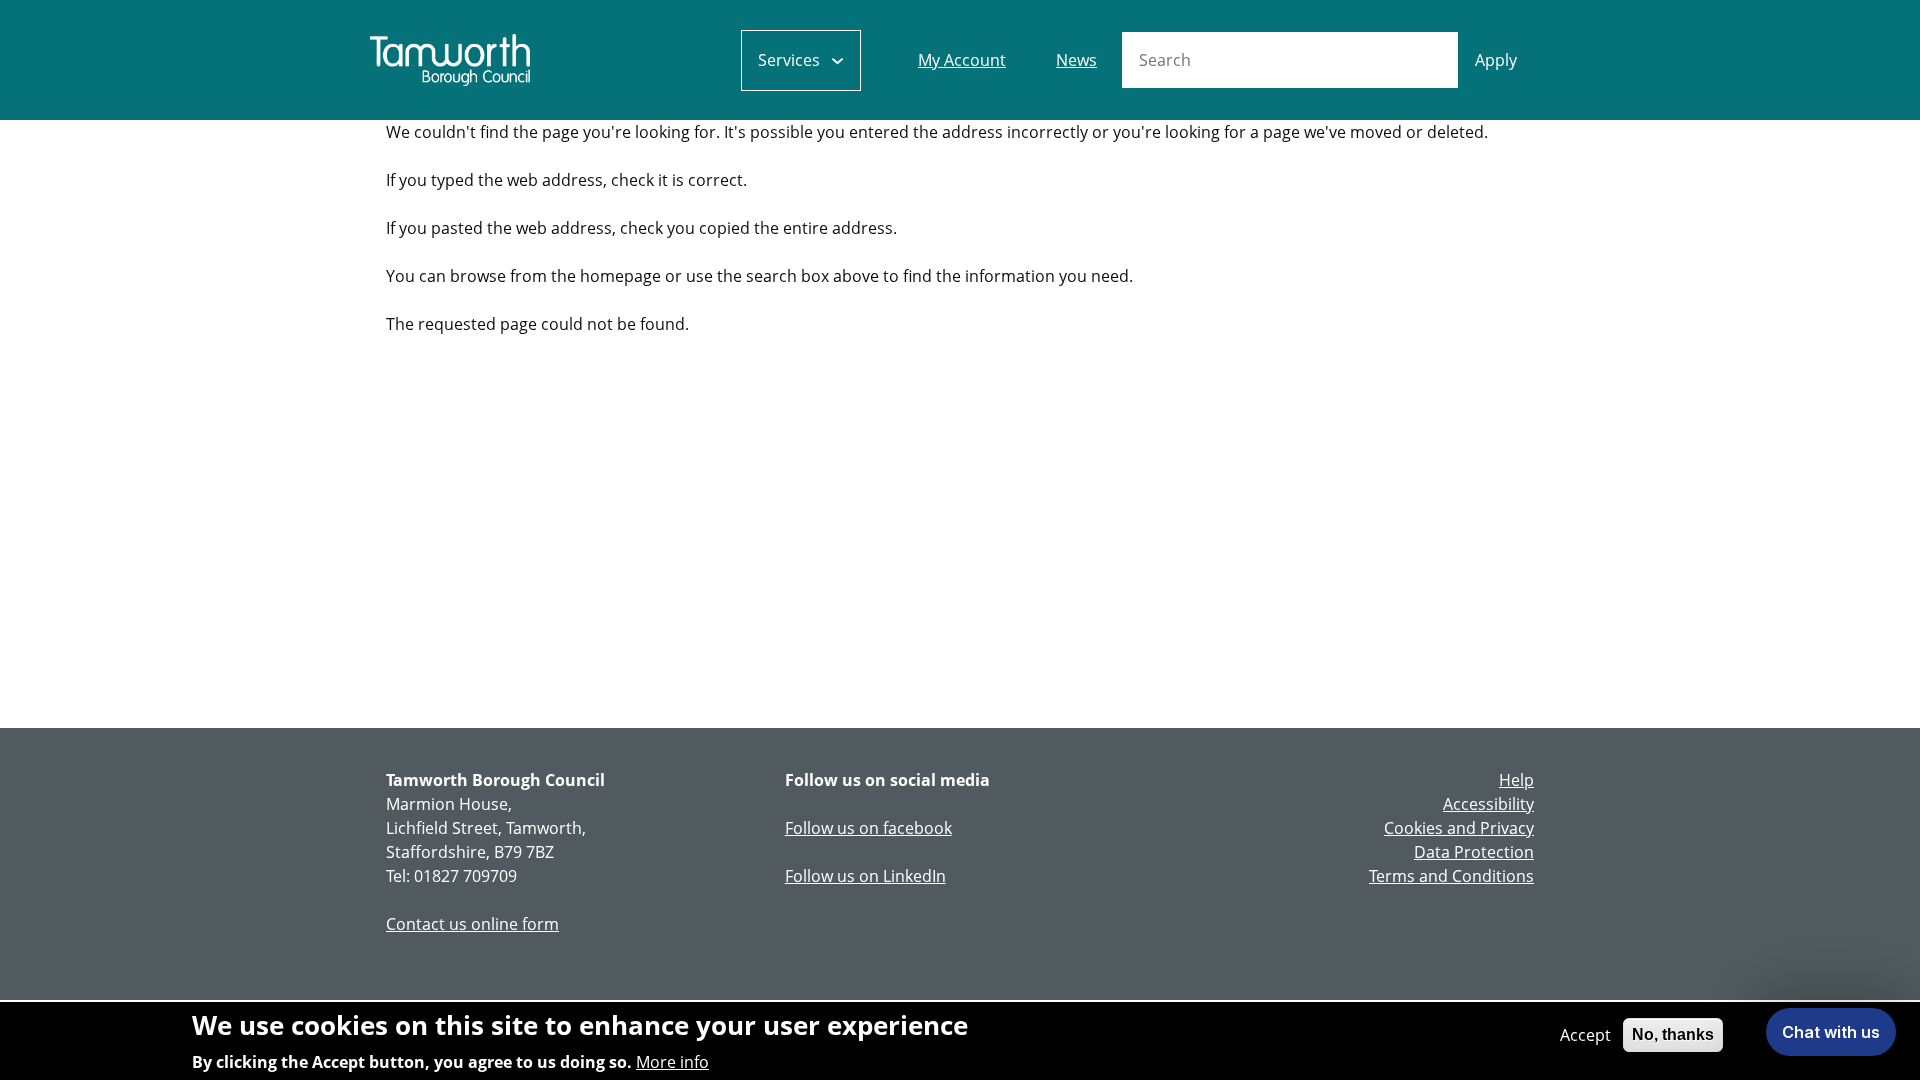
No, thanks (1673, 1034)
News (1076, 60)
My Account (962, 60)
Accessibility (1488, 804)
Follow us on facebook (868, 828)
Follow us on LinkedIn (865, 876)
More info (672, 1062)
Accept (1585, 1035)
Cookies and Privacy (1459, 828)
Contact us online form (472, 924)
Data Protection (1474, 852)
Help (1516, 780)
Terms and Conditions (1451, 876)
